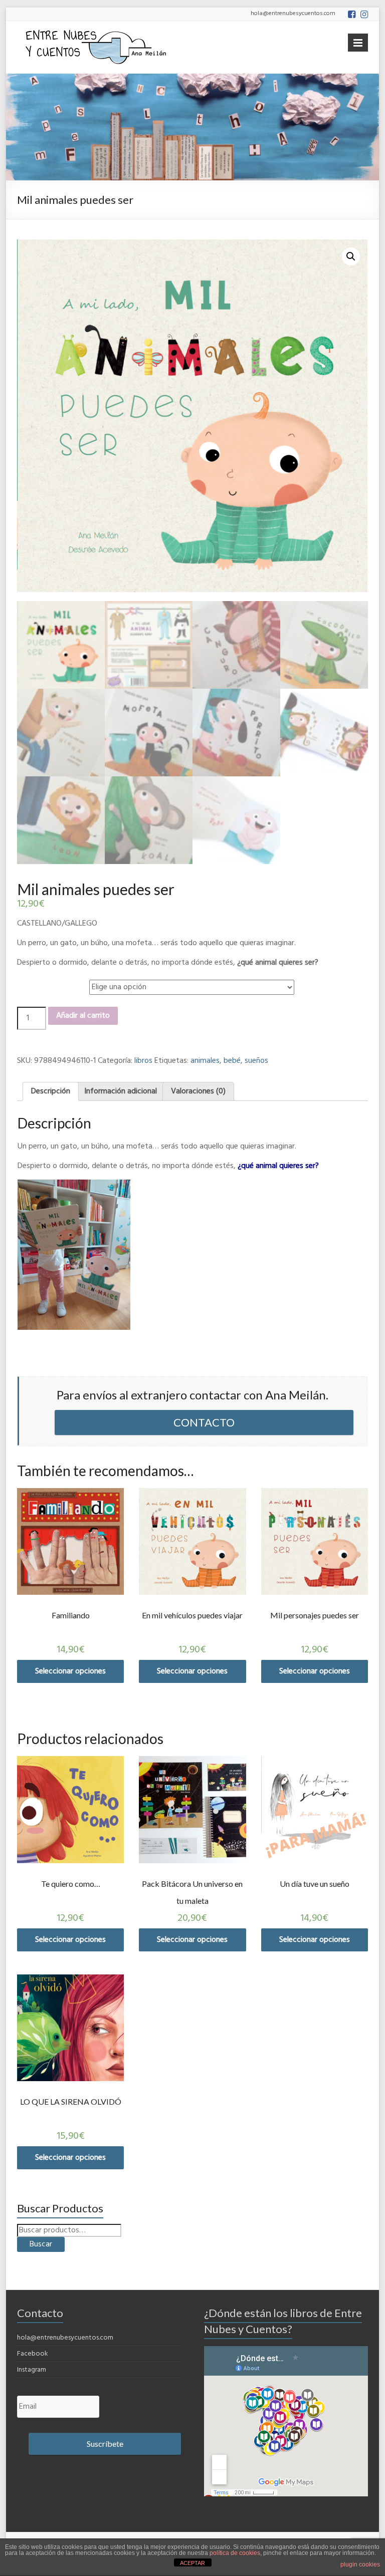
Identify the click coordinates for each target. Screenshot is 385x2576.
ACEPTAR (192, 2563)
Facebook (33, 2354)
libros (143, 1061)
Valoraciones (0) (198, 1091)
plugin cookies (360, 2564)
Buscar (41, 2244)
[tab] (51, 1091)
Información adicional (121, 1091)
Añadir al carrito (83, 1016)
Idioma (30, 982)
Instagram (32, 2370)
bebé (232, 1061)
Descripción (51, 1091)
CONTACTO (204, 1422)
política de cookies (235, 2553)
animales (205, 1061)
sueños (256, 1061)
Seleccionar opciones (70, 1671)
